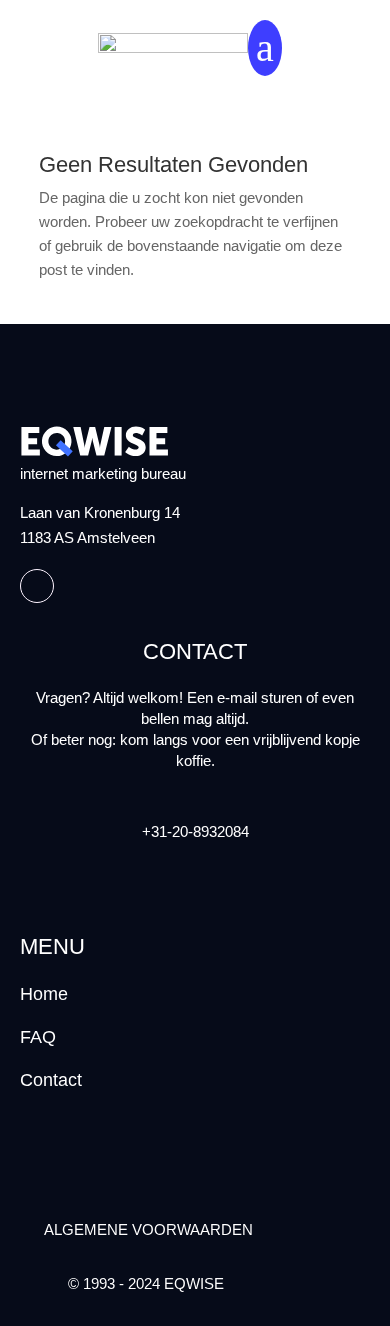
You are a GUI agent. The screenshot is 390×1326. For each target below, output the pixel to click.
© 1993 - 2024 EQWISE (146, 1283)
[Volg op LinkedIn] (37, 586)
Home (44, 994)
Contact (51, 1080)
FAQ (38, 1037)
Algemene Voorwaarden (148, 1229)
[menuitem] (265, 48)
